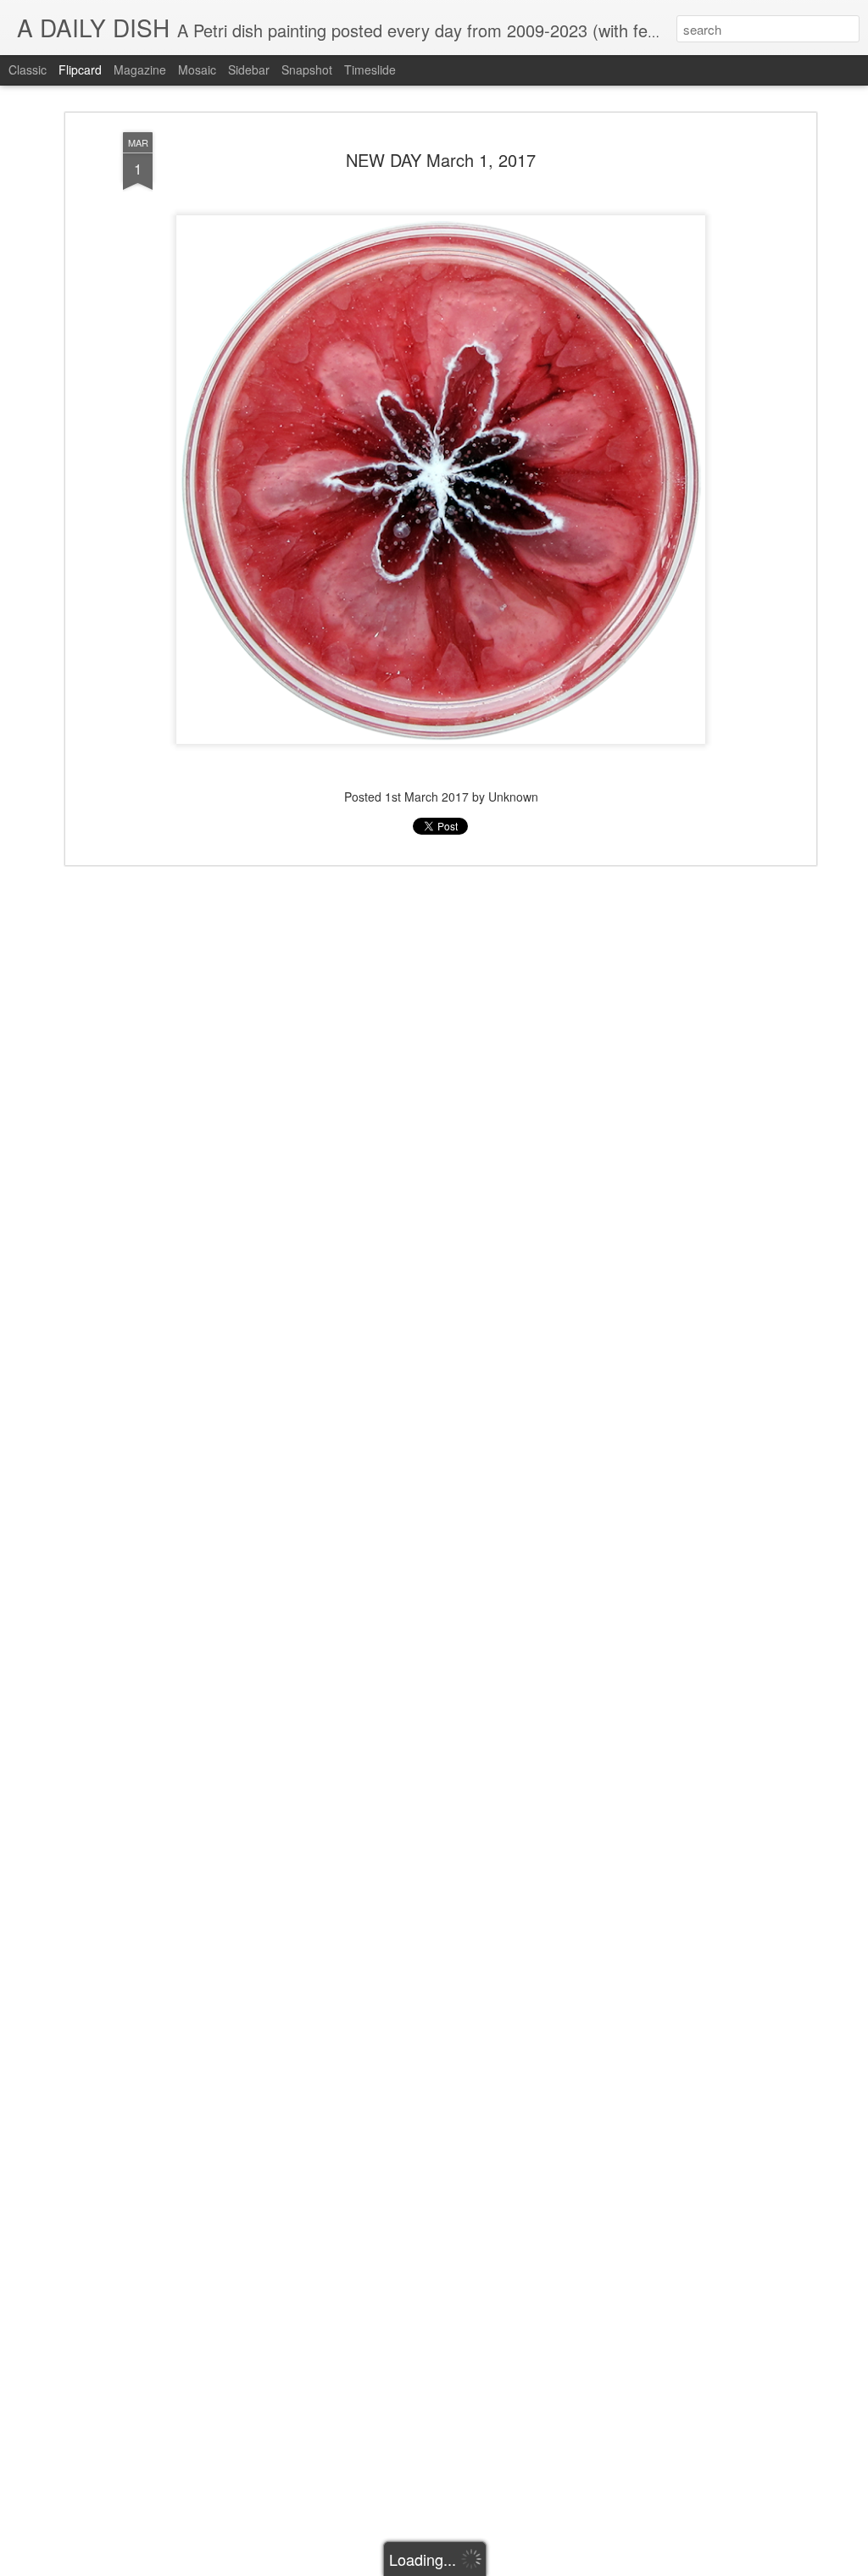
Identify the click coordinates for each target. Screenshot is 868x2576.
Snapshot (307, 69)
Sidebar (249, 69)
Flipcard (80, 69)
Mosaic (197, 69)
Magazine (140, 69)
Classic (28, 69)
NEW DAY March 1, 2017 (441, 160)
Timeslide (370, 69)
